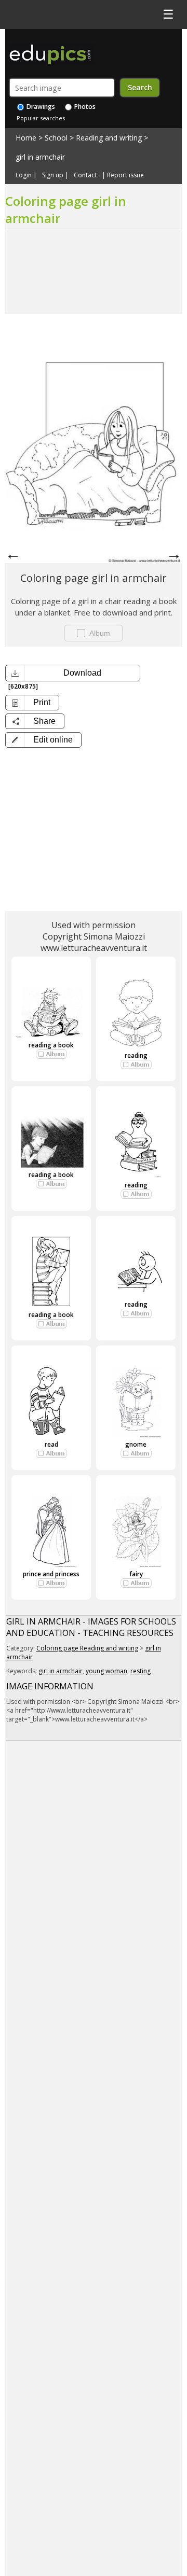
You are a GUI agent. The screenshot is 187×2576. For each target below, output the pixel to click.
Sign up (53, 175)
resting (141, 1671)
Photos (84, 107)
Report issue (125, 175)
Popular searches (41, 118)
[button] (43, 740)
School (56, 138)
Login (24, 175)
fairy (136, 1574)
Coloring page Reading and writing (87, 1648)
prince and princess (51, 1574)
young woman (106, 1671)
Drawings (40, 107)
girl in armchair (40, 157)
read (51, 1444)
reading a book (51, 1045)
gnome (136, 1444)
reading (136, 1055)
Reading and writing (109, 138)
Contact (85, 175)
